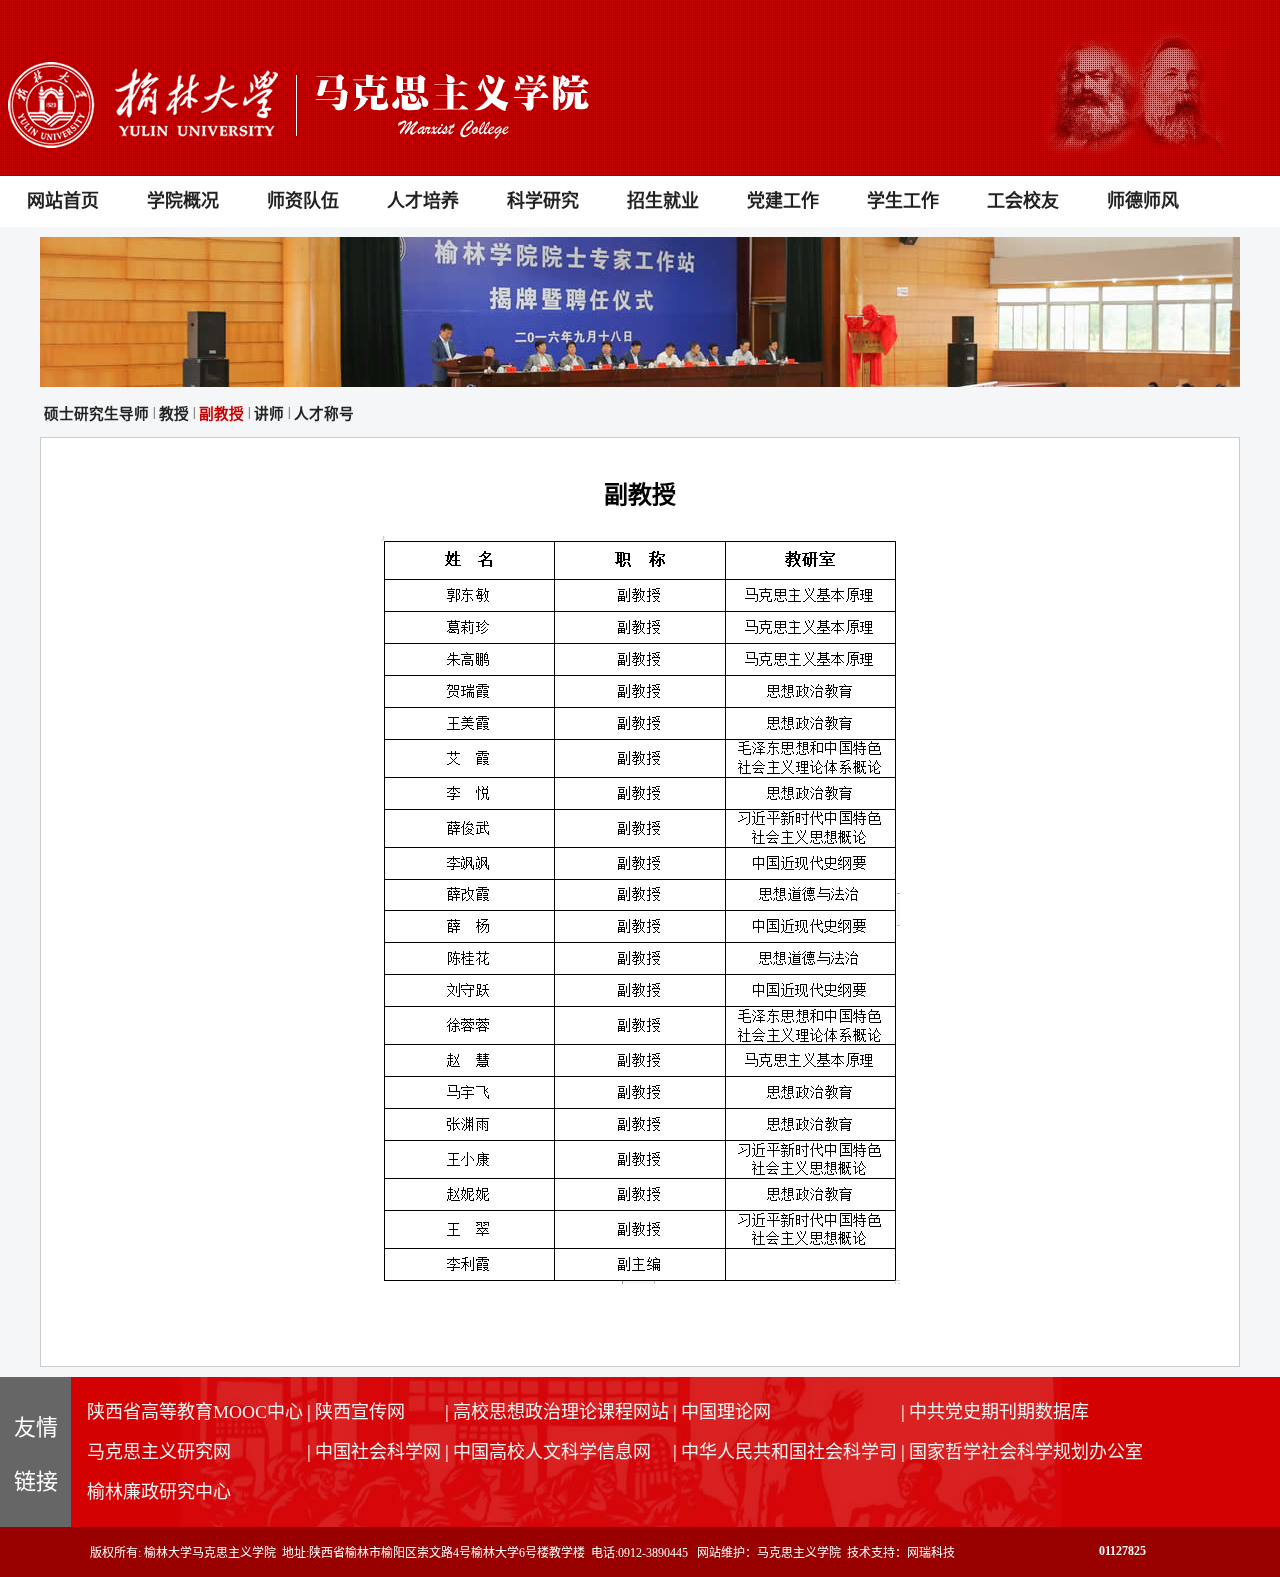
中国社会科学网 (378, 1452)
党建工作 (783, 201)
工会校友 (1023, 201)
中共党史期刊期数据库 (999, 1412)
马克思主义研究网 (159, 1452)
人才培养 (423, 201)
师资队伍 (303, 201)
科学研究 (543, 201)
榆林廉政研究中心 (159, 1492)
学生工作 (903, 201)
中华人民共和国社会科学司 (789, 1452)
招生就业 (663, 201)
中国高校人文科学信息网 (552, 1452)
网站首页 (63, 201)
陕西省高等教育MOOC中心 (195, 1412)
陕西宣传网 (360, 1412)
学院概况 (183, 201)
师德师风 (1143, 201)
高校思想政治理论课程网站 (561, 1412)
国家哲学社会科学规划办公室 (1026, 1452)
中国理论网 (726, 1412)
